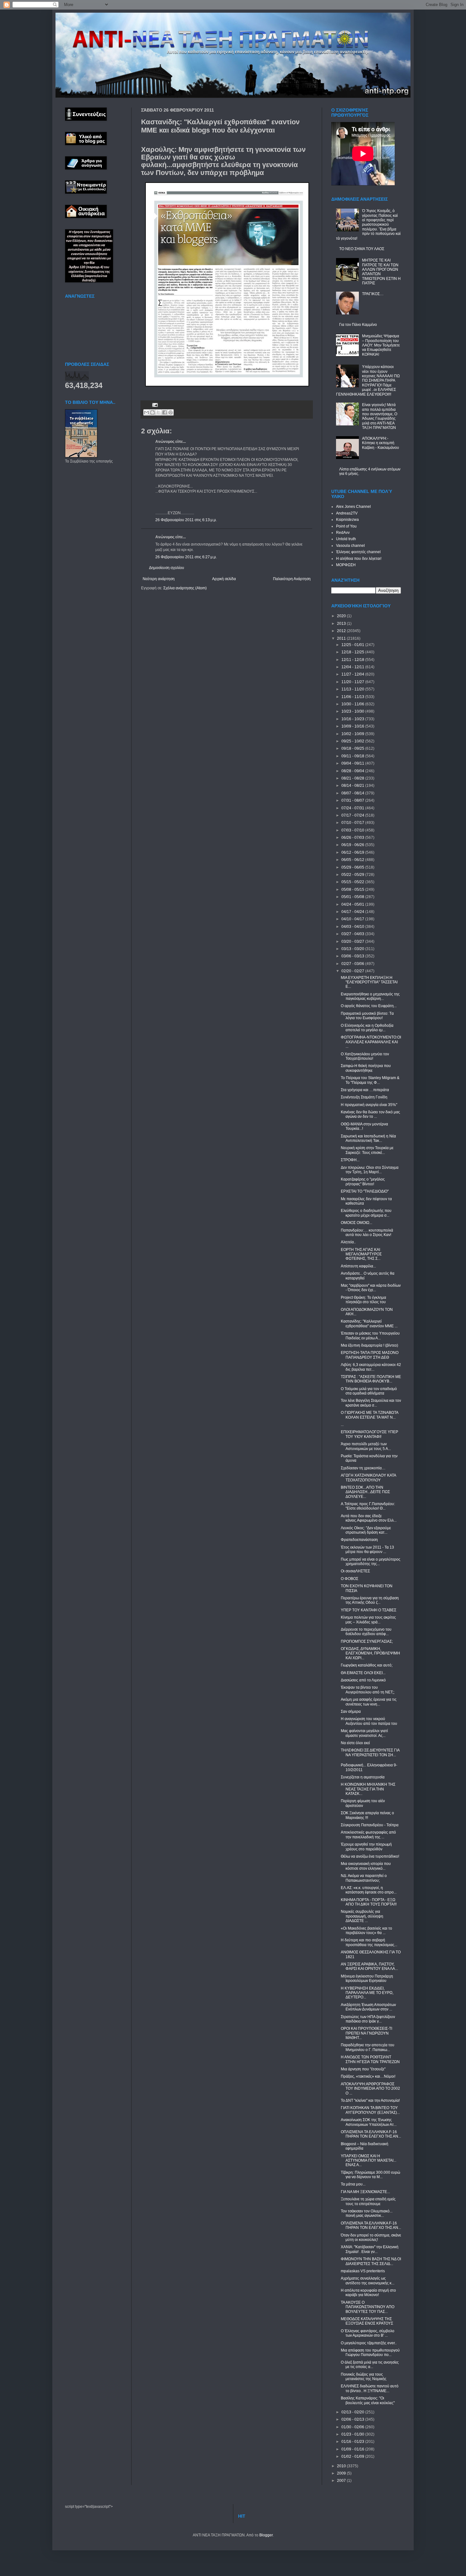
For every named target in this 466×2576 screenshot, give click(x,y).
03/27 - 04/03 (353, 934)
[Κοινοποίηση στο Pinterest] (171, 412)
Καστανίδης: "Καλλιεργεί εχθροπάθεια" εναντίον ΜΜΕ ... (369, 1324)
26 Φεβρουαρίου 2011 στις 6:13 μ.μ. (186, 520)
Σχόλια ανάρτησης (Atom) (185, 588)
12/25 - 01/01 (353, 645)
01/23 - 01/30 (353, 2434)
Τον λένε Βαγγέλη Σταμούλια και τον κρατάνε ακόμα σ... (371, 1403)
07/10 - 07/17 (353, 823)
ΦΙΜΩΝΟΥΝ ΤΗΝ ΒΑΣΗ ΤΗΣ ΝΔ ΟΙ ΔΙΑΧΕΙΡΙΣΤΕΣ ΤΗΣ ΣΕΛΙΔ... (371, 2261)
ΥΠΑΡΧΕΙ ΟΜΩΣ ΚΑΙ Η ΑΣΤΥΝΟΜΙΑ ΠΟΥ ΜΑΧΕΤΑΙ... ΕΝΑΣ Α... (369, 2161)
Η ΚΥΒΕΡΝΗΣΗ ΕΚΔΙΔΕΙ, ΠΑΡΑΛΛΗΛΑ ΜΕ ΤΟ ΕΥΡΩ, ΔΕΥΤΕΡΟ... (367, 1993)
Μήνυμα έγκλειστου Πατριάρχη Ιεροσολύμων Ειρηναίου (367, 1978)
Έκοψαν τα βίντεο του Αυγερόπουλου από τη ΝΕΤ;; (368, 1690)
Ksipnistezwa (347, 520)
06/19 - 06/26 (353, 845)
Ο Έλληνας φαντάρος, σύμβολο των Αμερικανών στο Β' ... (368, 2333)
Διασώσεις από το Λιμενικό (363, 1680)
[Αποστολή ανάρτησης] (154, 405)
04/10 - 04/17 (353, 919)
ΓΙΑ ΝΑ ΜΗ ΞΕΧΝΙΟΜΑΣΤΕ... (365, 2192)
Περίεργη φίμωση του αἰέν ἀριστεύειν (363, 1803)
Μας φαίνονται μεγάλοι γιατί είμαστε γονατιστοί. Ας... (364, 1733)
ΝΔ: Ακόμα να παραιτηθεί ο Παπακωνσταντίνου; (364, 1878)
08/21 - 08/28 (353, 778)
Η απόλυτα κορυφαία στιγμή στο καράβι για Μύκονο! (368, 2293)
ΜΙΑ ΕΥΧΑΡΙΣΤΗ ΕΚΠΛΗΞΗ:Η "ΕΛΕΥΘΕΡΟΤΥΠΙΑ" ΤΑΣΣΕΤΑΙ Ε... (369, 982)
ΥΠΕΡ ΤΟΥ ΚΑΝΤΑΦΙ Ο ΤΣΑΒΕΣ (369, 1610)
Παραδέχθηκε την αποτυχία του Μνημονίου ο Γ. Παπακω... (368, 2047)
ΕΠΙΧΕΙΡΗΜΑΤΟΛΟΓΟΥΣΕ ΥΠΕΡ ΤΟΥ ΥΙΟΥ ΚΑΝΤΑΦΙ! (369, 1434)
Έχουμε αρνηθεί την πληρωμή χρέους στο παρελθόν (366, 1847)
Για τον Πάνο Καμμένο (358, 325)
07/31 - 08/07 (353, 800)
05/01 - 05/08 (353, 897)
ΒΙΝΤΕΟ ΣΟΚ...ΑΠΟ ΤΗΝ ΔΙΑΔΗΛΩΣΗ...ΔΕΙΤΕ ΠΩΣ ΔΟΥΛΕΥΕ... (365, 1492)
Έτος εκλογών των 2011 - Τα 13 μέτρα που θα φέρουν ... (367, 1550)
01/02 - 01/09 (353, 2456)
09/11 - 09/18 (353, 756)
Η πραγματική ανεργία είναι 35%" (369, 1105)
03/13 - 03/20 (353, 949)
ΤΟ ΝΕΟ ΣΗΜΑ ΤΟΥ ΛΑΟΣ (362, 249)
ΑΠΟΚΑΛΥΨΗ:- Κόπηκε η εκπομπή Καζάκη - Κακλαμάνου (381, 443)
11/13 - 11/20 (353, 689)
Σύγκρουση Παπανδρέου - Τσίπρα (370, 1825)
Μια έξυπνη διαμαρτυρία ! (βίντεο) (369, 1345)
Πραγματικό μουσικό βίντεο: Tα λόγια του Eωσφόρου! (367, 1016)
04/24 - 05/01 (353, 904)
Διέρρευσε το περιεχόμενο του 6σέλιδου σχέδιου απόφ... (366, 1632)
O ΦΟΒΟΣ (349, 1579)
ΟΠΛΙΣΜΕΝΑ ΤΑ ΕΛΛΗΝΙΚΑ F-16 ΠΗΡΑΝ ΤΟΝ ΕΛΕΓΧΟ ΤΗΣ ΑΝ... (371, 2134)
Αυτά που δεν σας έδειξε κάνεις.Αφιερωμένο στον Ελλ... (369, 1518)
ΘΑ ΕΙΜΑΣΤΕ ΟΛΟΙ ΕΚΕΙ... (363, 1673)
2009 (342, 2473)
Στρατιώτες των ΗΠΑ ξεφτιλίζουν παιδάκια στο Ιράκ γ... (368, 2019)
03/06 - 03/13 (353, 956)
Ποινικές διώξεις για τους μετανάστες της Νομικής (364, 2377)
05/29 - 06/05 (353, 867)
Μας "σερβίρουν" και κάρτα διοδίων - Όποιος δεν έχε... (371, 1288)
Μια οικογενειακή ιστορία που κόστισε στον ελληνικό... (366, 1866)
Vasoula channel (350, 546)
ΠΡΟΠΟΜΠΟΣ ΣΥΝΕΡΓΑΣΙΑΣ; (367, 1641)
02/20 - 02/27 (353, 971)
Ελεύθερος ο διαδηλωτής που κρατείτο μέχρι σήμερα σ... (366, 1213)
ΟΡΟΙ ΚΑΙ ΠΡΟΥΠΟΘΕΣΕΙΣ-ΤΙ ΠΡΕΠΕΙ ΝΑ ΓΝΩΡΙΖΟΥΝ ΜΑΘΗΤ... (366, 2033)
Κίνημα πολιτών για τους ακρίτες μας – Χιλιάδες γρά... (368, 1620)
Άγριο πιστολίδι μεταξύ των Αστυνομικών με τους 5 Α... (366, 1446)
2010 (342, 2466)
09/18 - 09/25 (353, 748)
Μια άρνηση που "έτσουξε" (363, 2069)
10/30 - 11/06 (353, 704)
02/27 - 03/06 (353, 964)
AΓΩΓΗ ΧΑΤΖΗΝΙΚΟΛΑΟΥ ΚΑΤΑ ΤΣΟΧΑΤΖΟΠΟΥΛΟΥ (368, 1478)
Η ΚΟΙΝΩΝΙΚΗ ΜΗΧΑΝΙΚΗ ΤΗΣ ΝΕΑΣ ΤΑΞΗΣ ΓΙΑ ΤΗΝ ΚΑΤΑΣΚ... (368, 1789)
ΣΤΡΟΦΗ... (350, 1160)
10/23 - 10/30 (353, 711)
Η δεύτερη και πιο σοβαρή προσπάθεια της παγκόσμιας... (369, 1942)
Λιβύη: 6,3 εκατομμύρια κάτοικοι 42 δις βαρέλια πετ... (371, 1367)
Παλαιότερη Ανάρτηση (292, 579)
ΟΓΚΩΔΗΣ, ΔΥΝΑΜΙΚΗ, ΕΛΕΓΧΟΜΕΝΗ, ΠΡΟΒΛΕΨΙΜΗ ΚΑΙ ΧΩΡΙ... (370, 1653)
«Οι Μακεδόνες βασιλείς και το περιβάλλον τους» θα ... (366, 1931)
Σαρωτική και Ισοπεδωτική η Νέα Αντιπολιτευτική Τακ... (368, 1138)
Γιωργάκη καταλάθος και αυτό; (367, 1665)
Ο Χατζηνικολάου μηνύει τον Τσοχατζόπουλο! (365, 1056)
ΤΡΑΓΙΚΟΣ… (373, 294)
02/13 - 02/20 (353, 2412)
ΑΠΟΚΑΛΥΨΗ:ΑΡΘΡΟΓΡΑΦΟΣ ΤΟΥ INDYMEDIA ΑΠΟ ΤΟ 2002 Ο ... (370, 2089)
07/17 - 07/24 (353, 815)
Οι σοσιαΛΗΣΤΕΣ (355, 1571)
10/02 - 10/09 (353, 734)
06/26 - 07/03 (353, 838)
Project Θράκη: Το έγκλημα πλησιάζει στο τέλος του (363, 1300)
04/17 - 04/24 (353, 912)
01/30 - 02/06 (353, 2427)
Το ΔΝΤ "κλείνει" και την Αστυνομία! (370, 2100)
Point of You (346, 526)
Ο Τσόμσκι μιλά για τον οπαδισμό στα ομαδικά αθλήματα (369, 1391)
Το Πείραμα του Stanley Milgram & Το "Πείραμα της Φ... (370, 1080)
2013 (342, 624)
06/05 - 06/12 (353, 860)
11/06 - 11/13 (353, 697)
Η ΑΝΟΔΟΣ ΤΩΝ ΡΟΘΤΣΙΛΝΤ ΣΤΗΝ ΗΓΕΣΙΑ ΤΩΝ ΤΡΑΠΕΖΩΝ (370, 2059)
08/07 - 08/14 (353, 793)
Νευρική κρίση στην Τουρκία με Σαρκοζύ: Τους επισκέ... (367, 1150)
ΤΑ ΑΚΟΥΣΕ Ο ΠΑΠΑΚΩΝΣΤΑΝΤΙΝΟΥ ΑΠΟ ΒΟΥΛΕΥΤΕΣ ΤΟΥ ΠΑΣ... (368, 2307)
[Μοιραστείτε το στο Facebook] (165, 412)
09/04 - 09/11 (353, 763)
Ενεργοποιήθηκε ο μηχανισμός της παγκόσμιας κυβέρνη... (370, 996)
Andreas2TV (347, 513)
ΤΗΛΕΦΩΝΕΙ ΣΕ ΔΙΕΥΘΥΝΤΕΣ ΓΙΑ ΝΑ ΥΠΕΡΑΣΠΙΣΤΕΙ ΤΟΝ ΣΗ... (370, 1752)
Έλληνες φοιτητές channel (358, 552)
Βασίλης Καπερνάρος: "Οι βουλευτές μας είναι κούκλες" (368, 2400)
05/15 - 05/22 (353, 882)
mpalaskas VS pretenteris (363, 2271)
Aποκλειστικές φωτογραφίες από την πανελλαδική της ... (368, 1835)
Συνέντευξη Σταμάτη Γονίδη (364, 1097)
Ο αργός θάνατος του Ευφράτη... (369, 1006)
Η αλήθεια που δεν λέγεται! (359, 559)
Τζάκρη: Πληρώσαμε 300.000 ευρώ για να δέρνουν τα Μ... (370, 2175)
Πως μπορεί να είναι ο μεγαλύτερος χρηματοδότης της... (371, 1562)
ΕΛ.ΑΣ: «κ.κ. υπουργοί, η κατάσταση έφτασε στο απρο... (369, 1890)
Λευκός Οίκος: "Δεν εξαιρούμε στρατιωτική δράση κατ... (366, 1530)
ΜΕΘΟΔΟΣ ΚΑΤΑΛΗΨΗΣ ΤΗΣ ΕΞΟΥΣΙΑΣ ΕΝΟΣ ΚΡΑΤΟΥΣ (367, 2321)
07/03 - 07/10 (353, 830)
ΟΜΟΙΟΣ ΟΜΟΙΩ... (356, 1223)
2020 (342, 616)
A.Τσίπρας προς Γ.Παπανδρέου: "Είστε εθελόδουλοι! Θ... (368, 1506)
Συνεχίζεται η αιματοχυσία (363, 1777)
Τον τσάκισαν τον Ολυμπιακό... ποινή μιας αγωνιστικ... (367, 2213)
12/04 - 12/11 (353, 667)
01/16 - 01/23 (353, 2442)
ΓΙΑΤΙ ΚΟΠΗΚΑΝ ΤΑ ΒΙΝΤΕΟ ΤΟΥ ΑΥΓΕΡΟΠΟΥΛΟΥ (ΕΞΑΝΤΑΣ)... (370, 2110)
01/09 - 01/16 (353, 2449)
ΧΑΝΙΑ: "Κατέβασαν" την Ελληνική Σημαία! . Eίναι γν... (370, 2249)
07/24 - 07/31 (353, 808)
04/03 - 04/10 (353, 927)
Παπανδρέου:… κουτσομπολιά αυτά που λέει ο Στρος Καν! (367, 1233)
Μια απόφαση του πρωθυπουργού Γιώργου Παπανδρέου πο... (370, 2353)
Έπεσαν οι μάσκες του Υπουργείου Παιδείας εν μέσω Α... (370, 1336)
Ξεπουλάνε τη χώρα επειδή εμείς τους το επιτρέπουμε (368, 2201)
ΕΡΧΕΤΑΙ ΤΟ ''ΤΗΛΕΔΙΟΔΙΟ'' (365, 1191)
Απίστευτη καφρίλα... (358, 1266)
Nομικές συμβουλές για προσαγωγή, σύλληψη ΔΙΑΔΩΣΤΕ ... (362, 1916)
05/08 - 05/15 (353, 890)
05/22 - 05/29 (353, 875)
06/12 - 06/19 (353, 852)
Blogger (266, 2535)
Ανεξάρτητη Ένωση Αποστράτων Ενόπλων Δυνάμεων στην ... (368, 2007)
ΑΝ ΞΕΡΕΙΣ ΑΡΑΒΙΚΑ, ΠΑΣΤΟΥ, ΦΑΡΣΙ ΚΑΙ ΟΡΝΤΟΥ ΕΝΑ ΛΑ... (369, 1966)
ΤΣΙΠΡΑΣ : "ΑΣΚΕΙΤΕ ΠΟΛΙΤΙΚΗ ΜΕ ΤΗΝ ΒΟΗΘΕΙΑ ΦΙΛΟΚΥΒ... (371, 1379)
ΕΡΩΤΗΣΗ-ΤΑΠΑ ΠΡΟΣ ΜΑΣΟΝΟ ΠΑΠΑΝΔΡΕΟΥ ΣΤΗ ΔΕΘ (370, 1355)
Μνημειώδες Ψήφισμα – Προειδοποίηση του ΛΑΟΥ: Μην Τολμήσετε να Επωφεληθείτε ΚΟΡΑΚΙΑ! (381, 345)
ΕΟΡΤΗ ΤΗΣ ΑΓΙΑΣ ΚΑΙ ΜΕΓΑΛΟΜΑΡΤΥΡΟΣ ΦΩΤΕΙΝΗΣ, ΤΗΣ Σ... (361, 1254)
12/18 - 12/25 (353, 652)
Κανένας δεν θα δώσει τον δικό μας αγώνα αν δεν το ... (370, 1114)
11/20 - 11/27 (353, 682)
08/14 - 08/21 (353, 786)
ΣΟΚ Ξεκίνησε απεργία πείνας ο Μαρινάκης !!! (367, 1815)
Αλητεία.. (348, 1242)
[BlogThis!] (152, 412)
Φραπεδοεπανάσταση (359, 1540)
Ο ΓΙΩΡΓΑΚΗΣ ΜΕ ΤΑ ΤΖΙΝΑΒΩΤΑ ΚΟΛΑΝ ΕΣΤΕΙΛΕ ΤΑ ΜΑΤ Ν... (369, 1415)
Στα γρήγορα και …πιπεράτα (365, 1090)
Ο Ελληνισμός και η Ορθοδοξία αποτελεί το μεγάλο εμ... (367, 1028)
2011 (342, 638)
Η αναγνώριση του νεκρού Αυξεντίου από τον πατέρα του (369, 1721)
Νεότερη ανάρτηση (159, 579)
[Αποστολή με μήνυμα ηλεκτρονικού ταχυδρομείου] (146, 412)
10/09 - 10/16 (353, 726)
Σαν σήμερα (351, 1712)
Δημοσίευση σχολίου (167, 568)
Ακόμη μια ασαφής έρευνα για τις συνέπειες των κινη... (369, 1702)
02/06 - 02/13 (353, 2419)
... (342, 1425)
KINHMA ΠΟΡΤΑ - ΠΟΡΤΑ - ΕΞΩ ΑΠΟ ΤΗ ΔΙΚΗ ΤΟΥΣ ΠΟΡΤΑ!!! (369, 1902)
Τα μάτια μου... (353, 2184)
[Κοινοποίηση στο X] (159, 412)
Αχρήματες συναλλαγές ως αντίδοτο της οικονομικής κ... (368, 2281)
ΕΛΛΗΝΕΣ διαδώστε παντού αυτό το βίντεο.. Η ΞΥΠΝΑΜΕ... (370, 2388)
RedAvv (343, 533)
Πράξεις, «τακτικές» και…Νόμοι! (368, 2076)
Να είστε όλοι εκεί (355, 1743)
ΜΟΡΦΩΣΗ (346, 565)
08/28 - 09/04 (353, 771)
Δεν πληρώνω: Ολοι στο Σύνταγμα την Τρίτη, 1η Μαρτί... (370, 1170)
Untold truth (346, 539)
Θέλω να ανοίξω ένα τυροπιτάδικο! (370, 1856)
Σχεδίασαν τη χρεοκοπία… (363, 1468)
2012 (342, 631)
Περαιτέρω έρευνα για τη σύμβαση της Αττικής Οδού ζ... (370, 1600)
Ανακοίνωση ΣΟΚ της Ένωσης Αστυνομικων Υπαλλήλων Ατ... (369, 2122)
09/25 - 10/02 (353, 741)
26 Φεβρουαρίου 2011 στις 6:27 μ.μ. (186, 557)
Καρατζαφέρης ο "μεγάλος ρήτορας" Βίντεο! (363, 1181)
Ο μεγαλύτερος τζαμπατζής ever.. (369, 2343)
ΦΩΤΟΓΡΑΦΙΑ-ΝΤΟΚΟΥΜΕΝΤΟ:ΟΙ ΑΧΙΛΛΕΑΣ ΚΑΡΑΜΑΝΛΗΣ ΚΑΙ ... (371, 1042)
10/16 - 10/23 (353, 719)
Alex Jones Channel (353, 507)
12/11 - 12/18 (353, 660)
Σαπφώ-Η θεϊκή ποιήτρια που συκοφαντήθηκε (366, 1068)
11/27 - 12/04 (353, 674)
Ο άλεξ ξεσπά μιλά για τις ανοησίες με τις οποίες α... (370, 2365)
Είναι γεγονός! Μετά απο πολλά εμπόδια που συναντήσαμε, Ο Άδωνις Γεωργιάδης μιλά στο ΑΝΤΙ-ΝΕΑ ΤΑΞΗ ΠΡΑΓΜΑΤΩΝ (380, 416)
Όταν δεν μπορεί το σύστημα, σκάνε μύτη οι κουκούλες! (371, 2237)
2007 (342, 2481)
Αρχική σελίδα (224, 579)
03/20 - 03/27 (353, 942)
